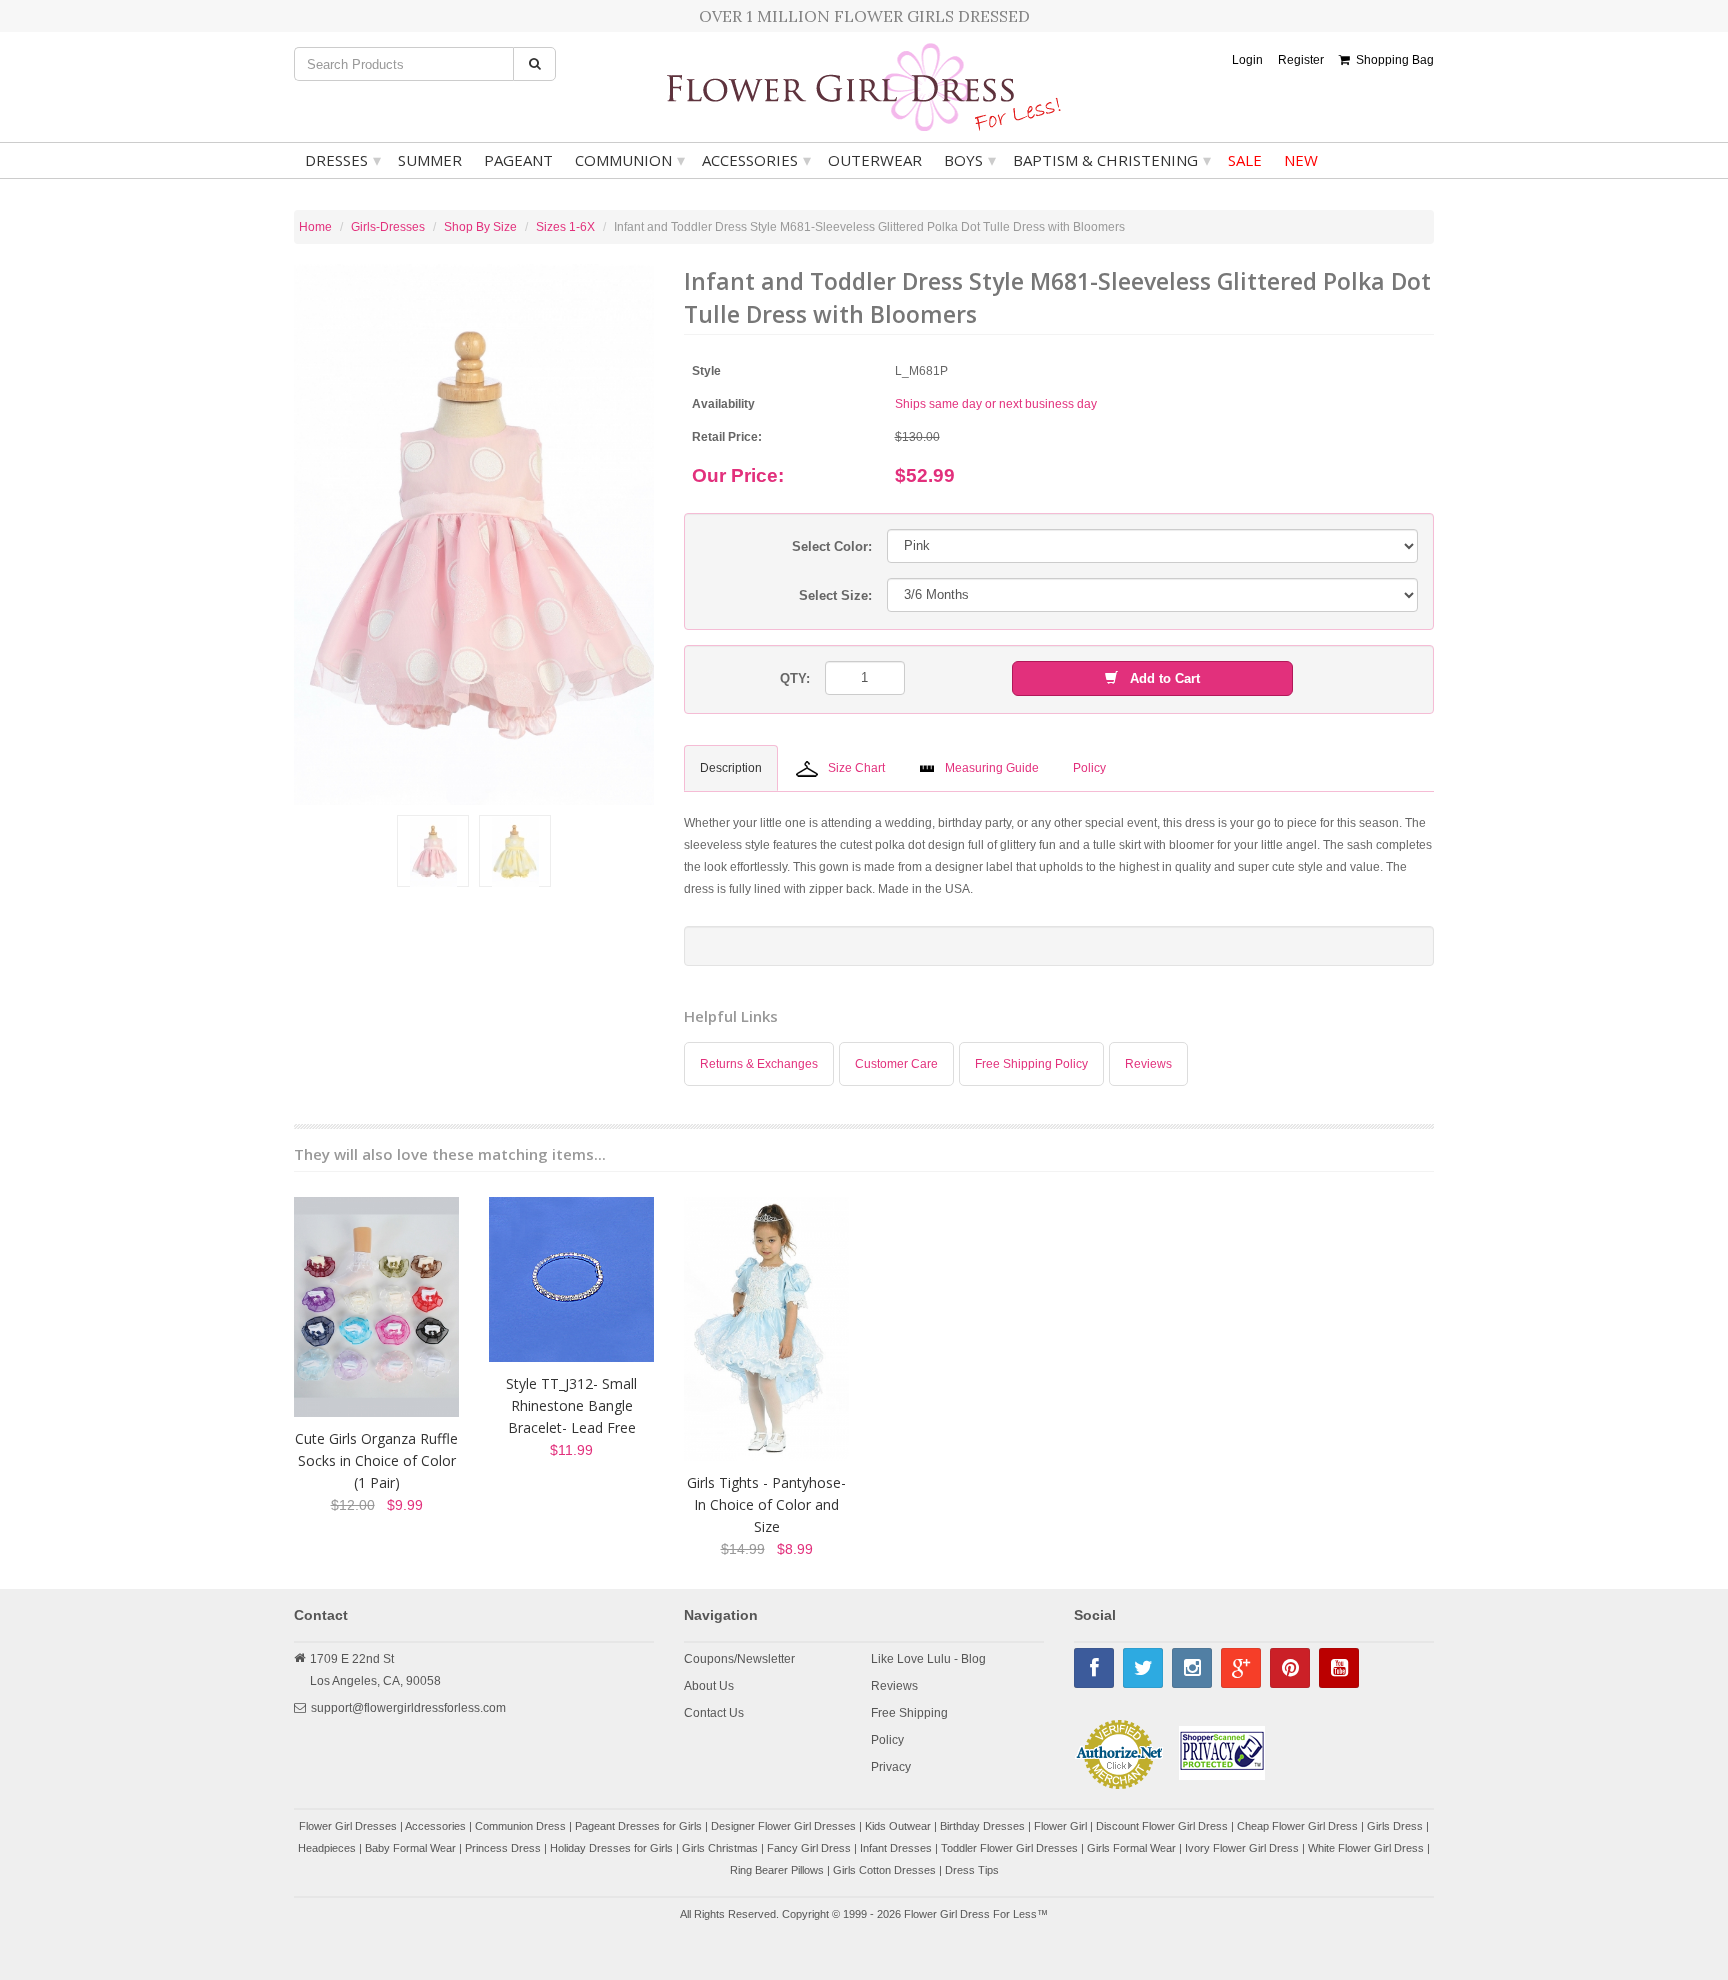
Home (315, 227)
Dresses (343, 160)
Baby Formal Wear (410, 1848)
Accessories (756, 160)
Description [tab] (731, 768)
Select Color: (832, 546)
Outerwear (875, 160)
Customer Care (896, 1064)
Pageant (518, 160)
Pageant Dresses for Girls (638, 1826)
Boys (970, 160)
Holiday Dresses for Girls (611, 1848)
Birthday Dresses (982, 1826)
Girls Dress (1395, 1826)
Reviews (1148, 1064)
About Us (709, 1686)
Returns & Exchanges (759, 1064)
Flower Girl (1060, 1826)
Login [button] (1247, 60)
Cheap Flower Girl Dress (1297, 1826)
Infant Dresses (896, 1848)
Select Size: (835, 595)
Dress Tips (972, 1870)
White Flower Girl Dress (1366, 1848)
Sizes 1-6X (565, 227)
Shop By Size (480, 227)
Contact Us (714, 1713)
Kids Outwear (898, 1826)
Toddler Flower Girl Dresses (1009, 1848)
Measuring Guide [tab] (992, 768)
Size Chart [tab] (856, 768)
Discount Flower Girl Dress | (1166, 1826)
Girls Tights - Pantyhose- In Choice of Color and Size (766, 1504)
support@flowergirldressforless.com (408, 1708)
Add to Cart (1159, 678)
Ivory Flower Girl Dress (1242, 1848)
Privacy (891, 1767)
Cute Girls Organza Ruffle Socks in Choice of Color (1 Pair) (376, 1460)
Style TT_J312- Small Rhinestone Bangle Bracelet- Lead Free (571, 1405)
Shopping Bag (1392, 60)
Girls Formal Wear (1131, 1848)
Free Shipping (909, 1713)
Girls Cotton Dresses (884, 1870)
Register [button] (1301, 60)
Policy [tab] (1089, 768)
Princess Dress (503, 1848)
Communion (630, 160)
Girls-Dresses (388, 227)
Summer (430, 160)
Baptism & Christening (1112, 160)
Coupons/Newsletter (739, 1659)
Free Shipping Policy (1031, 1064)
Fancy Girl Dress (809, 1848)
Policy (887, 1740)
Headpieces (327, 1848)
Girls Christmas (720, 1848)
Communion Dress (520, 1826)
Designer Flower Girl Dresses (783, 1826)
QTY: (795, 678)
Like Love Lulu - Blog (928, 1659)
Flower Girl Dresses (348, 1826)
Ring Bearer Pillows (777, 1870)
